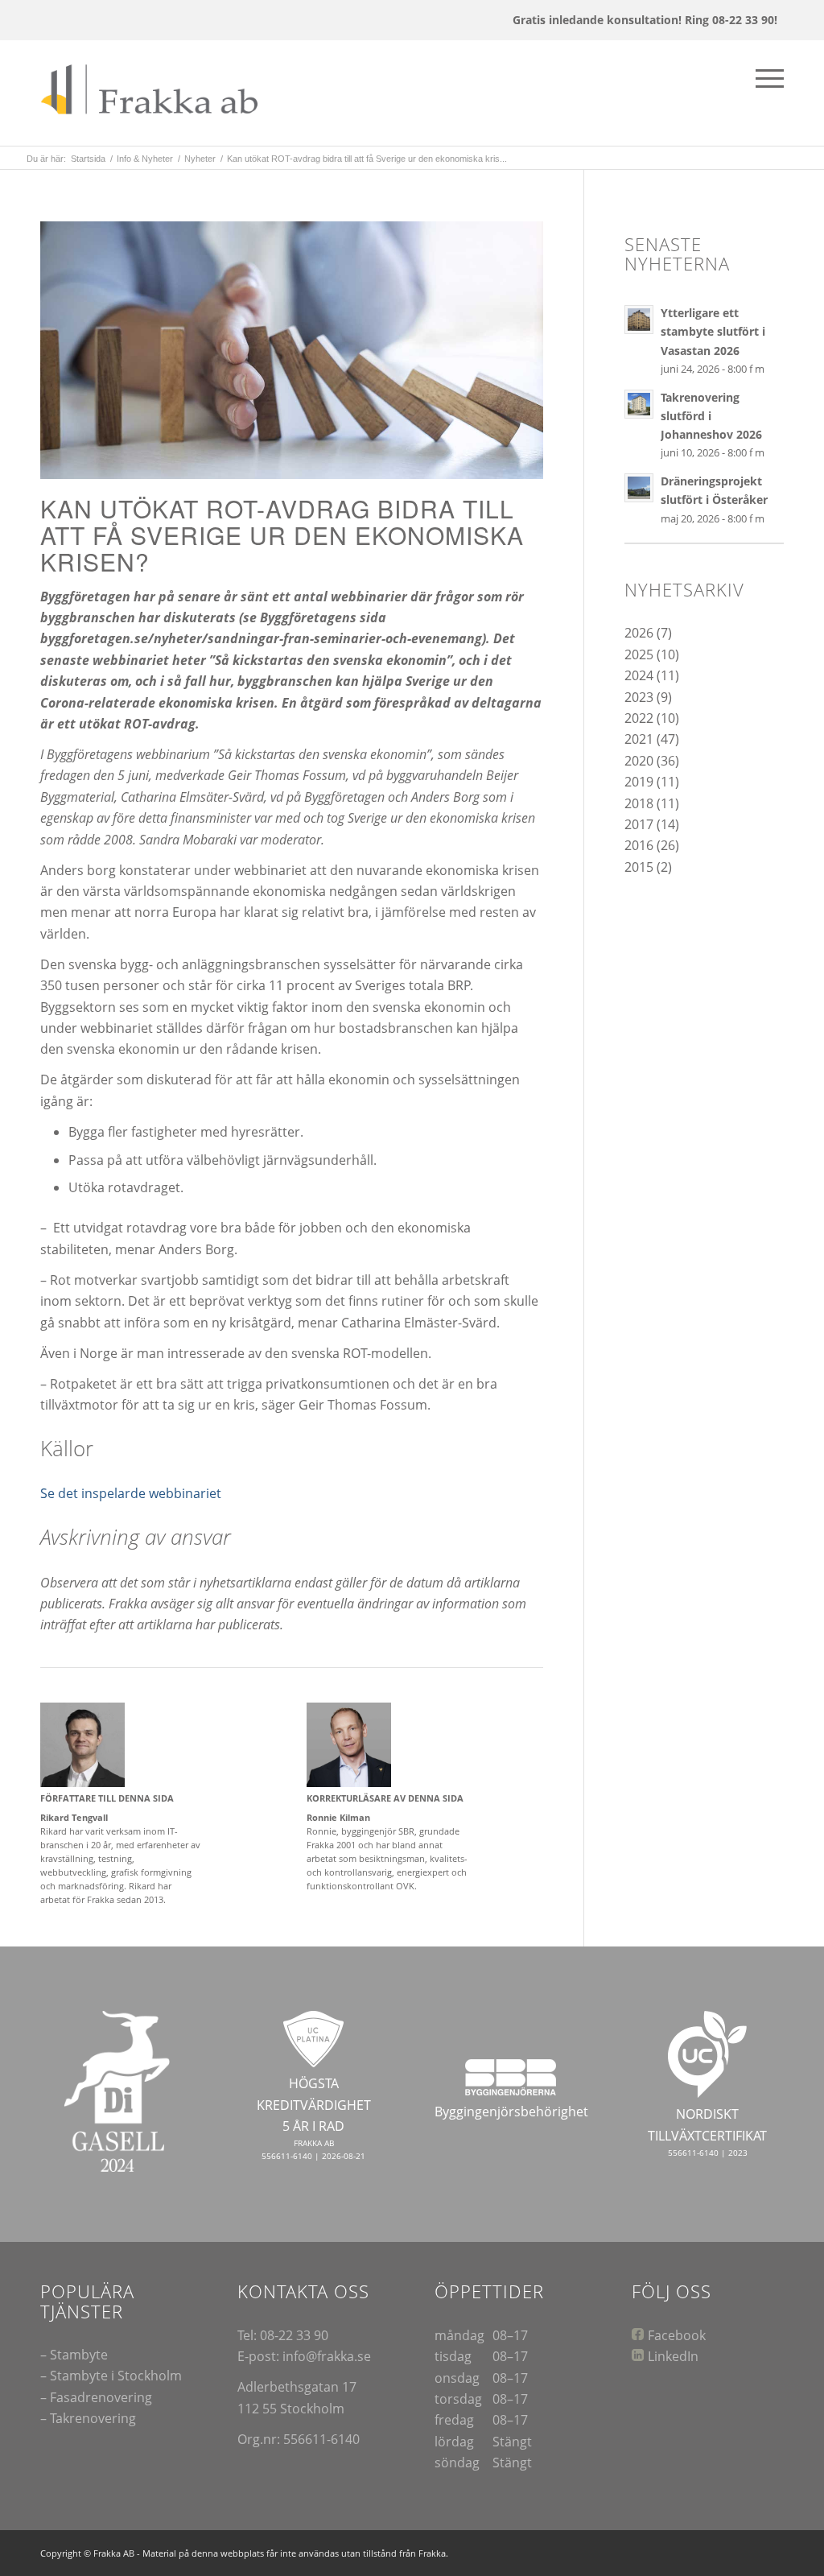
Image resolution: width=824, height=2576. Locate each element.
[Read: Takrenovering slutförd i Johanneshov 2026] (639, 404)
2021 (639, 739)
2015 (639, 867)
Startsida (88, 159)
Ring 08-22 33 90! (731, 20)
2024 (639, 675)
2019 (639, 782)
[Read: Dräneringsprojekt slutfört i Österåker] (639, 488)
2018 (639, 803)
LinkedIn (673, 2356)
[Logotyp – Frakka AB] (155, 93)
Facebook (677, 2335)
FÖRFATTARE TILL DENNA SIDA (107, 1798)
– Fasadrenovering (96, 2397)
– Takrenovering (88, 2418)
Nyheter (200, 159)
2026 (639, 633)
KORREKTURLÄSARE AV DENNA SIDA (385, 1798)
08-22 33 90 (294, 2335)
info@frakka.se (327, 2356)
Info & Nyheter (145, 159)
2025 (639, 654)
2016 (639, 845)
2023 (639, 697)
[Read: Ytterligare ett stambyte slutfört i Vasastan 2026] (639, 320)
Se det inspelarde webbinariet (132, 1493)
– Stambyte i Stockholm (111, 2376)
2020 (639, 761)
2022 (639, 718)
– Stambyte (74, 2355)
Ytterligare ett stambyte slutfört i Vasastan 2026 (713, 331)
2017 (639, 824)
